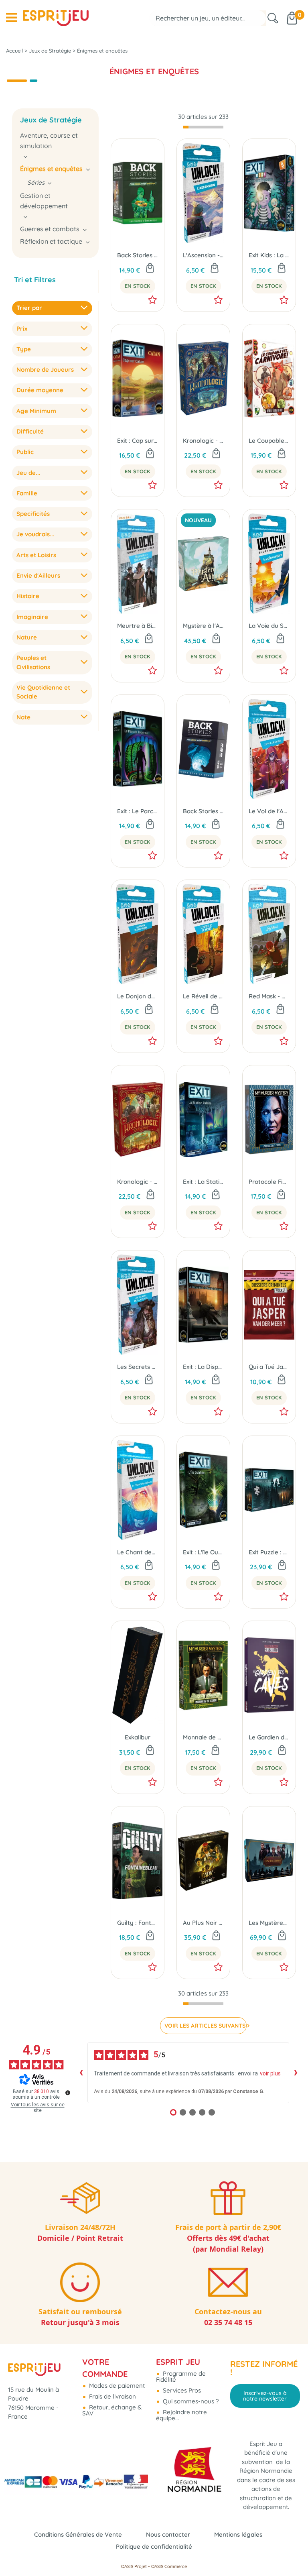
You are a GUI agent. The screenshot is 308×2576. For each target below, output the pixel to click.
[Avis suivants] (296, 2073)
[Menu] (11, 18)
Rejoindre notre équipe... (181, 2415)
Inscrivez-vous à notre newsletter (265, 2396)
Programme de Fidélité (181, 2376)
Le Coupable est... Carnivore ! (269, 441)
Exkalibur (138, 1737)
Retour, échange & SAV (112, 2410)
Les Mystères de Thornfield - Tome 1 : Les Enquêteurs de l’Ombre (269, 1923)
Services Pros (181, 2390)
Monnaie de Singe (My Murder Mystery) (203, 1737)
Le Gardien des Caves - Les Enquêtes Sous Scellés (269, 1737)
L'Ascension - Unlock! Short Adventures (203, 255)
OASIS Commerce (169, 2566)
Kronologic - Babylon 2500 (203, 441)
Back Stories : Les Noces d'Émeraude (138, 255)
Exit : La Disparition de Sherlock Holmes (203, 1367)
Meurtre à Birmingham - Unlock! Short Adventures (138, 626)
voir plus (270, 2073)
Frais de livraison (112, 2396)
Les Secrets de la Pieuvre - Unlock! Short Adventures (138, 1367)
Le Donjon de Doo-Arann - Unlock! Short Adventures (138, 996)
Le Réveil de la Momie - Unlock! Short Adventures (203, 996)
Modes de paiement (116, 2386)
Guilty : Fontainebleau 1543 (138, 1923)
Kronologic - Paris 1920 (138, 1182)
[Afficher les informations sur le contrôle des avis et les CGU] (68, 2093)
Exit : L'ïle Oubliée (203, 1552)
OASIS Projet (134, 2566)
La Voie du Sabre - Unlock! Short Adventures (269, 626)
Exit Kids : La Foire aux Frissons (269, 255)
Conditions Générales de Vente (78, 2534)
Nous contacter (168, 2534)
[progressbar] (203, 127)
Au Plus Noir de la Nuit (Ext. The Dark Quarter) (203, 1923)
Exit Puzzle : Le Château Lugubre (269, 1552)
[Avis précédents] (81, 2073)
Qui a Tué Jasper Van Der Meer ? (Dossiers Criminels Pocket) (269, 1367)
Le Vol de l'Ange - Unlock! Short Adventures (269, 811)
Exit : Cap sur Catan (138, 441)
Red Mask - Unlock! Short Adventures (269, 996)
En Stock (138, 286)
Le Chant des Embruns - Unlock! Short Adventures (138, 1552)
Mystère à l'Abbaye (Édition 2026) (203, 626)
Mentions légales (238, 2534)
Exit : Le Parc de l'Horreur (138, 811)
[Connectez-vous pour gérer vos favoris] (152, 300)
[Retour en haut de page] (292, 2552)
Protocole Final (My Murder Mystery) (269, 1182)
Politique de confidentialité (154, 2546)
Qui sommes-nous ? (190, 2401)
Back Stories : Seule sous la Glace (203, 811)
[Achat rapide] (150, 269)
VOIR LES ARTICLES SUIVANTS (205, 2026)
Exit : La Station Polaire (203, 1182)
